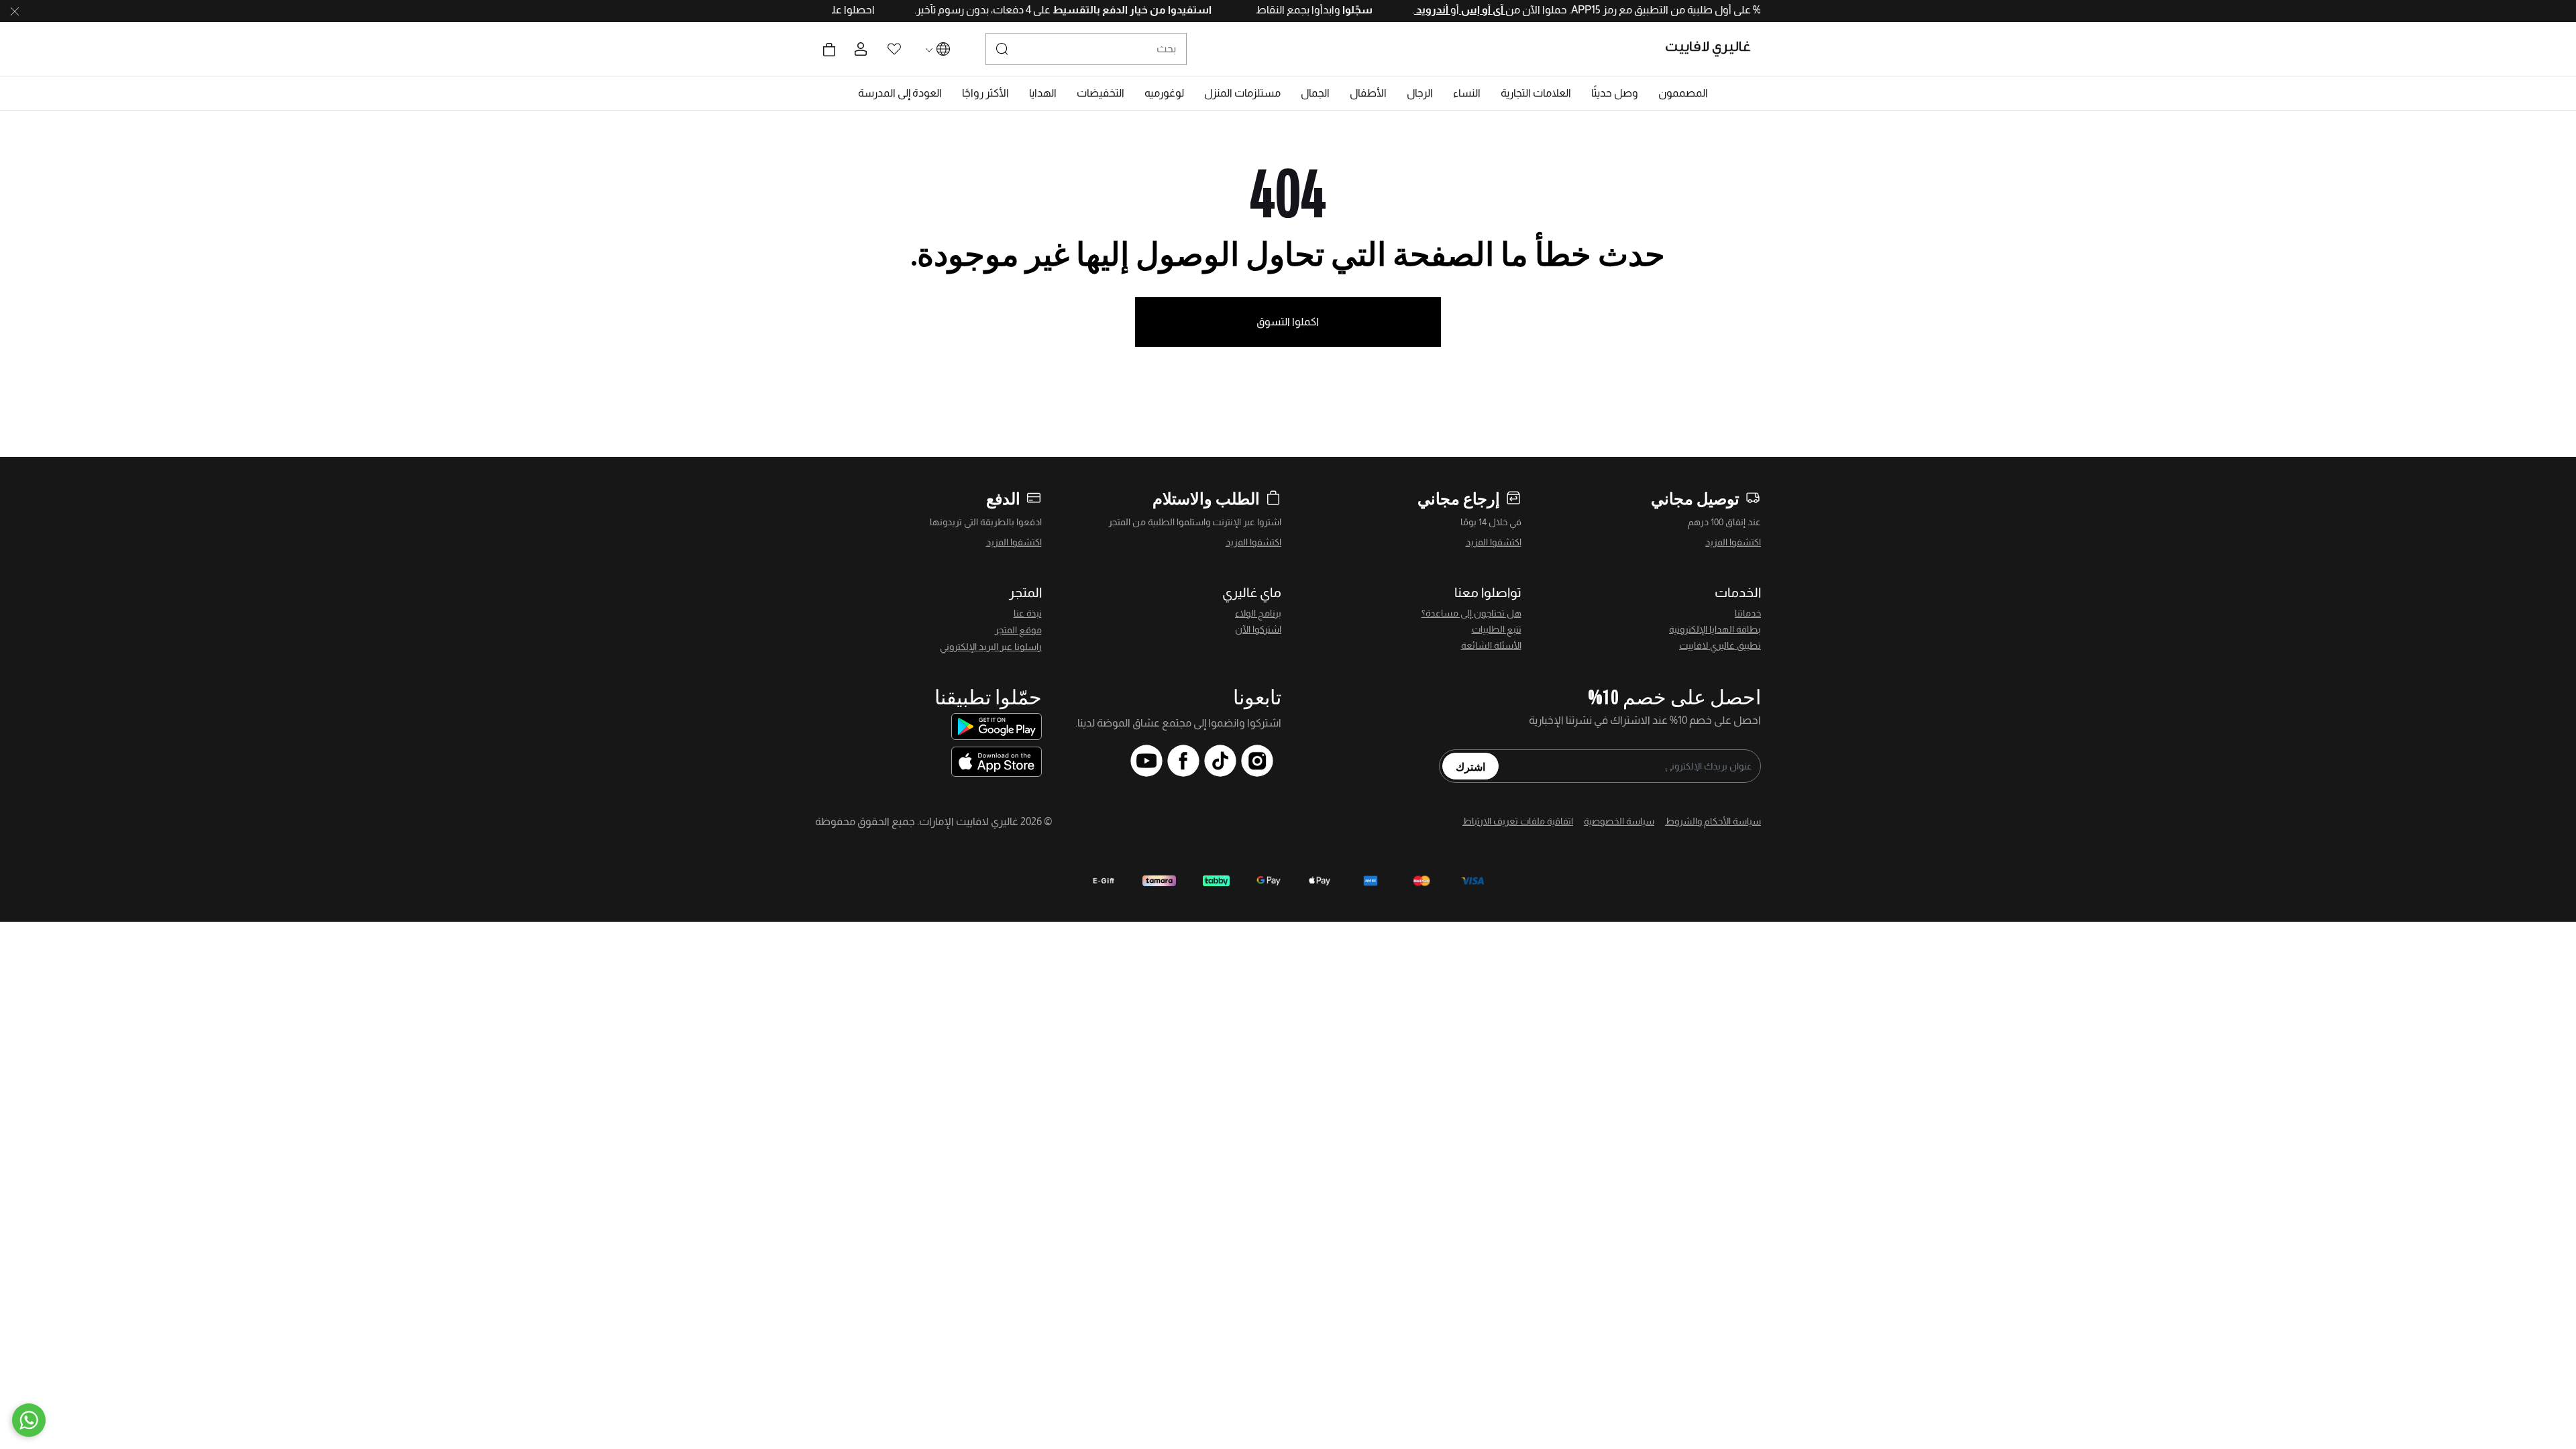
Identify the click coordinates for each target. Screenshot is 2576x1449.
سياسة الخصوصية (1619, 821)
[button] (1683, 93)
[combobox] (1086, 49)
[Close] (15, 11)
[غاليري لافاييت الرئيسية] (1714, 49)
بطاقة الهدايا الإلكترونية (1715, 629)
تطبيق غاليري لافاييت (1720, 645)
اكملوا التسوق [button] (1288, 322)
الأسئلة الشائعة (1491, 645)
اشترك (1470, 766)
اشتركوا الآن (1258, 629)
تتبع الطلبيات (1497, 629)
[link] (1536, 93)
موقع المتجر (1018, 630)
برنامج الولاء (1258, 613)
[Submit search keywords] (1002, 49)
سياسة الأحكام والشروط (1713, 821)
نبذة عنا (1028, 613)
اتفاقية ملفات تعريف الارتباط (1518, 821)
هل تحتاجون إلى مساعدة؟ (1471, 613)
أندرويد (1388, 10)
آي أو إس (1438, 10)
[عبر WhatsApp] (29, 1420)
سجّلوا (1312, 10)
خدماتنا (1748, 613)
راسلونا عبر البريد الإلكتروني (991, 647)
